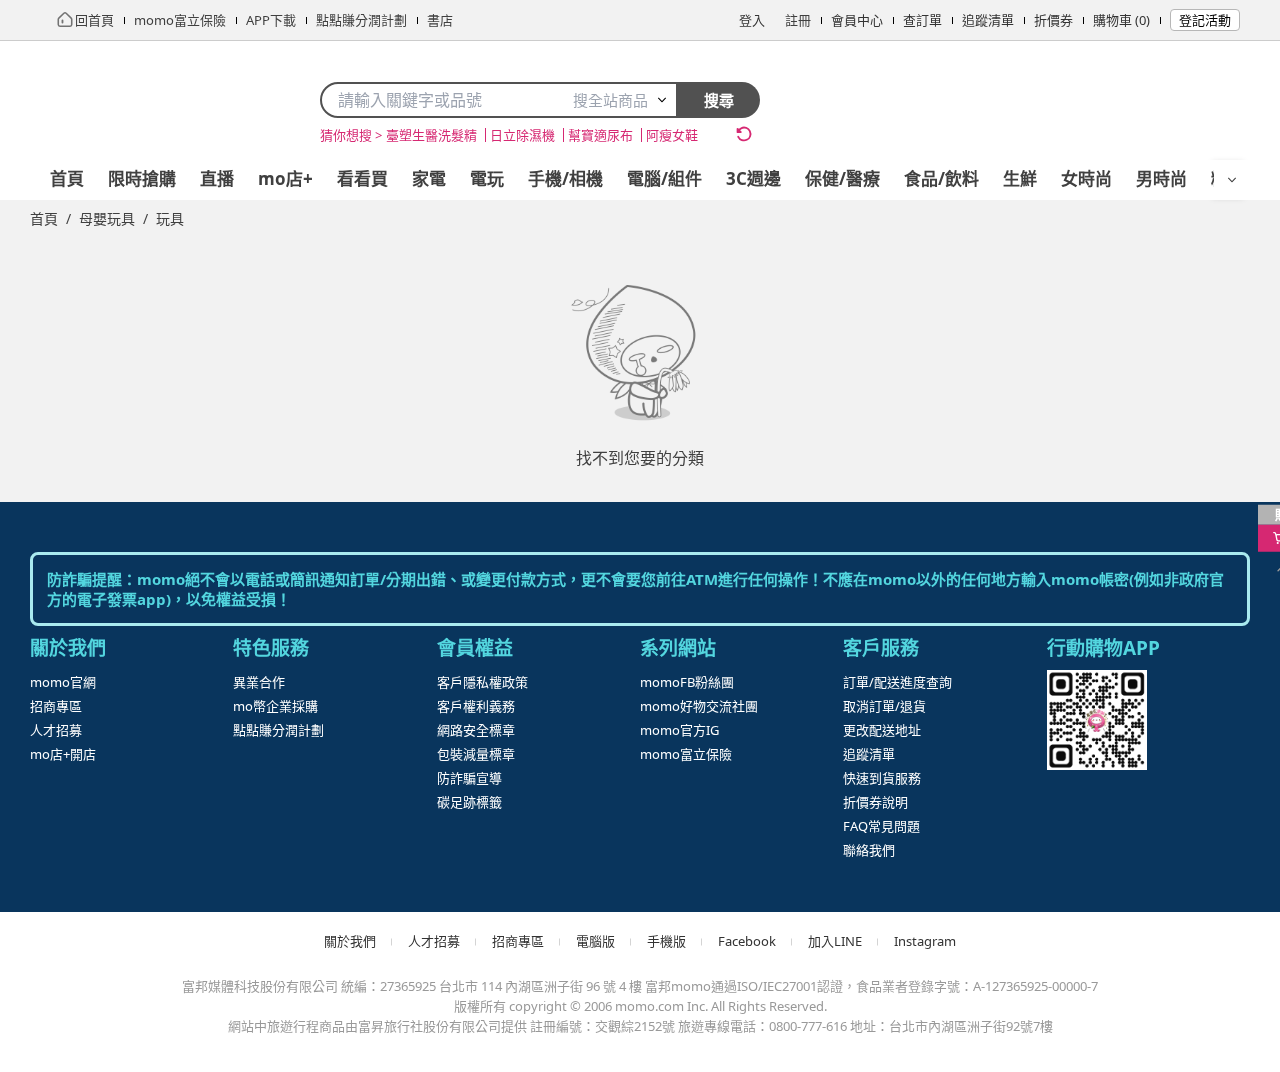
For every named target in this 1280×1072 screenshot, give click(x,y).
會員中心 (857, 20)
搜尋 (719, 100)
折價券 (1053, 20)
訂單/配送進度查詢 (897, 682)
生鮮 (1020, 178)
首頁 (67, 178)
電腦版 (595, 941)
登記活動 (1205, 20)
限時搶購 (142, 178)
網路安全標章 (476, 730)
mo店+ (285, 178)
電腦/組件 (664, 178)
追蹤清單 (988, 20)
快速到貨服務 (882, 778)
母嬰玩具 (107, 218)
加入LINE (835, 941)
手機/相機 (565, 178)
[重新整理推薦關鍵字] (744, 134)
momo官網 (63, 682)
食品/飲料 (941, 178)
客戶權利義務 (476, 706)
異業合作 (259, 682)
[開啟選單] (1232, 180)
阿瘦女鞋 (672, 135)
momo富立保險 (686, 754)
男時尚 (1161, 178)
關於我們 (350, 941)
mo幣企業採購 (275, 706)
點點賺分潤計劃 (278, 730)
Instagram (925, 941)
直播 (217, 178)
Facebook (747, 941)
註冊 (798, 20)
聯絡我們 (869, 850)
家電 (429, 178)
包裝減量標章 (476, 754)
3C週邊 (753, 178)
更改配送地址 (882, 730)
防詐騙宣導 (469, 778)
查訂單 (922, 20)
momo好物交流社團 (699, 706)
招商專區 (56, 706)
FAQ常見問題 (881, 826)
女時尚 (1086, 178)
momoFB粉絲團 (687, 682)
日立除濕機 (522, 135)
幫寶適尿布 (600, 135)
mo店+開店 (63, 754)
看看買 (362, 178)
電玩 (487, 178)
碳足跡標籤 (469, 802)
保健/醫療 (842, 178)
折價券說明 (875, 802)
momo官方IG (679, 730)
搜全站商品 (610, 100)
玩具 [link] (170, 218)
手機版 (666, 941)
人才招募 (56, 730)
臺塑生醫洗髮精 (431, 135)
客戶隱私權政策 (482, 682)
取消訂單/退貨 (884, 706)
